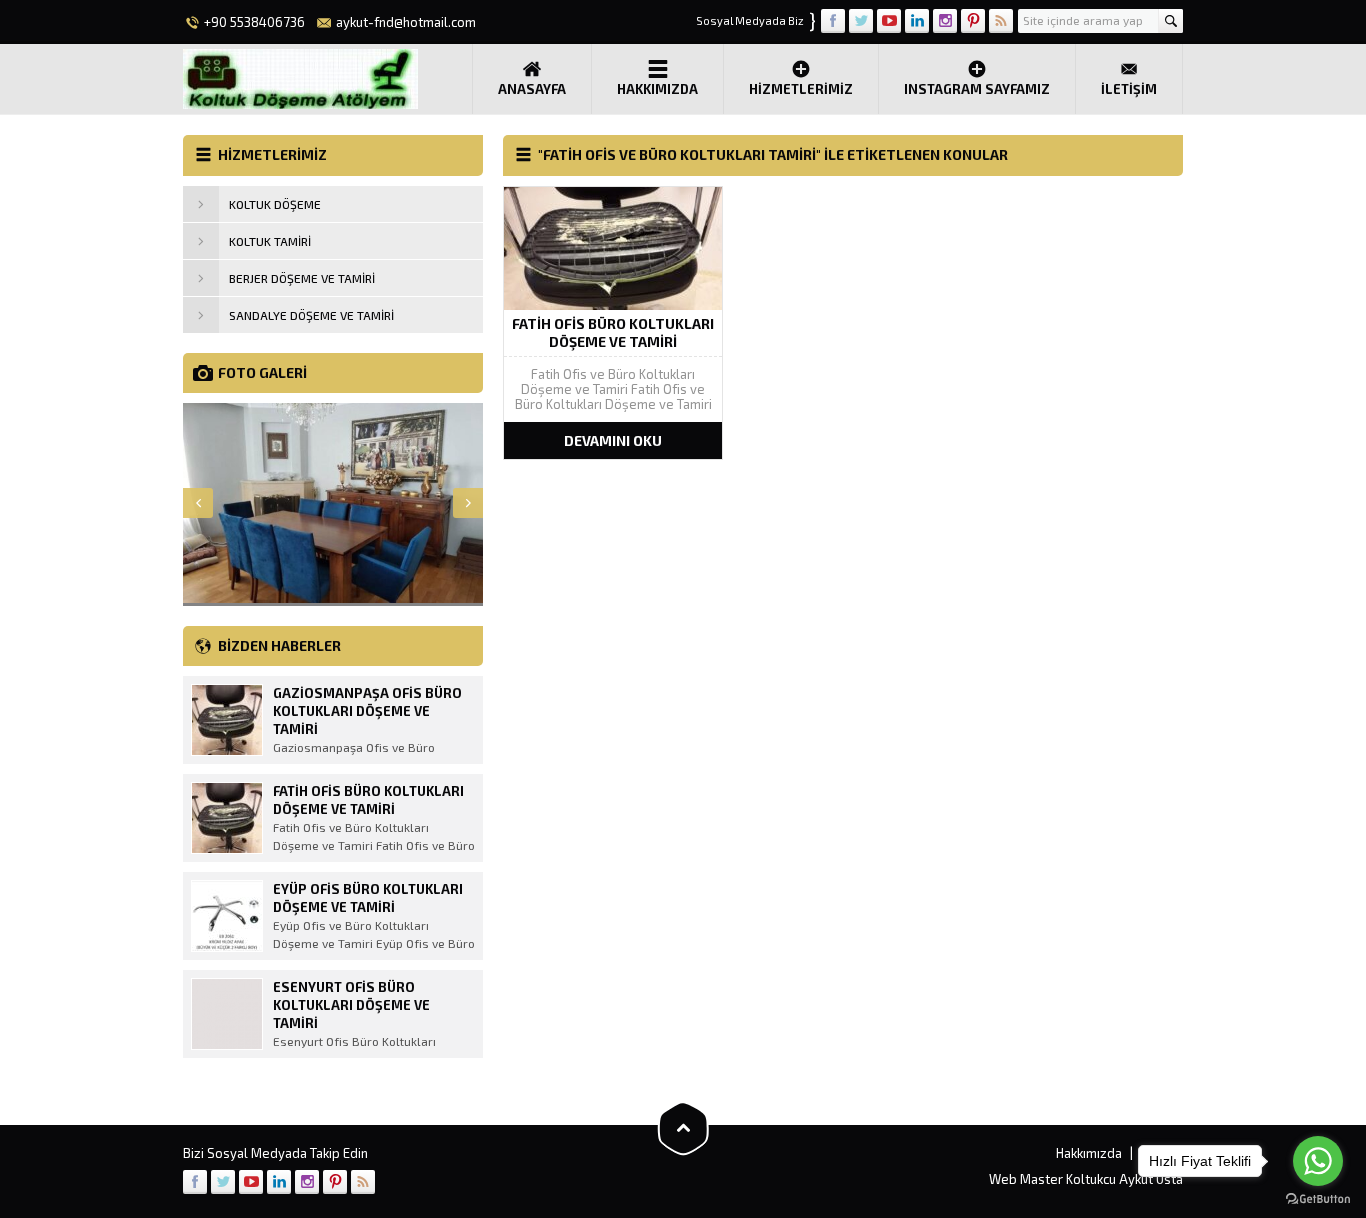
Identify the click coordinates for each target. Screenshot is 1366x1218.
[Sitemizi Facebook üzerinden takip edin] (833, 21)
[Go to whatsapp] (1318, 1161)
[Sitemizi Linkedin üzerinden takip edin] (917, 21)
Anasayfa (532, 89)
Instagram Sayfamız (977, 89)
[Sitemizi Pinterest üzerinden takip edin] (973, 21)
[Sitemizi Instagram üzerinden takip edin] (945, 21)
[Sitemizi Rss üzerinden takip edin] (1001, 21)
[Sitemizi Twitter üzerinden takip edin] (861, 21)
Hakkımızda (657, 89)
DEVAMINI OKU (613, 440)
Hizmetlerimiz (801, 89)
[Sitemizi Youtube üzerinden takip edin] (889, 21)
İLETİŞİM (1129, 89)
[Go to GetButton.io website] (1318, 1198)
